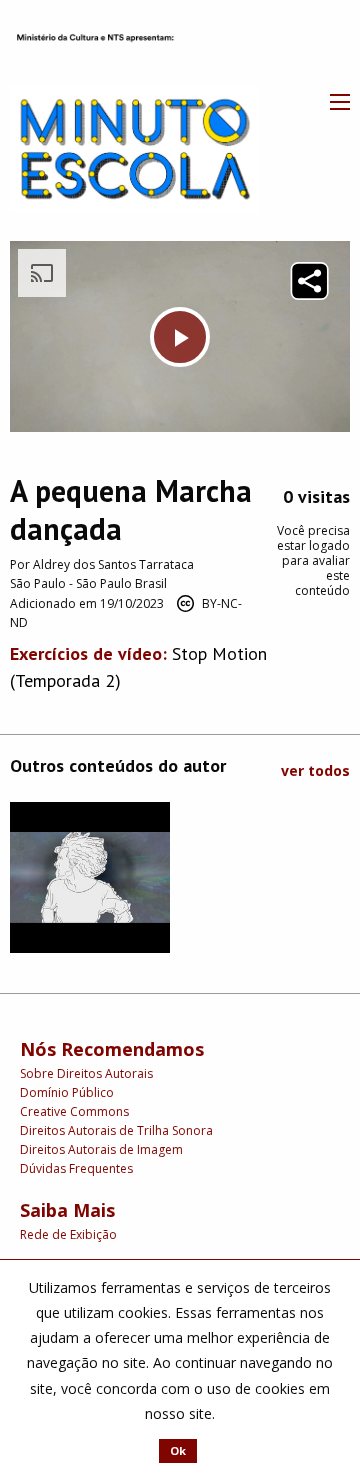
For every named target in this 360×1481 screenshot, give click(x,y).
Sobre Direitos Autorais (86, 1073)
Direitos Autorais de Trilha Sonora (116, 1130)
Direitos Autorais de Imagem (101, 1149)
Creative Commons (74, 1111)
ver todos (315, 770)
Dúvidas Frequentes (76, 1168)
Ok (178, 1450)
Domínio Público (67, 1092)
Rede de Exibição (68, 1234)
